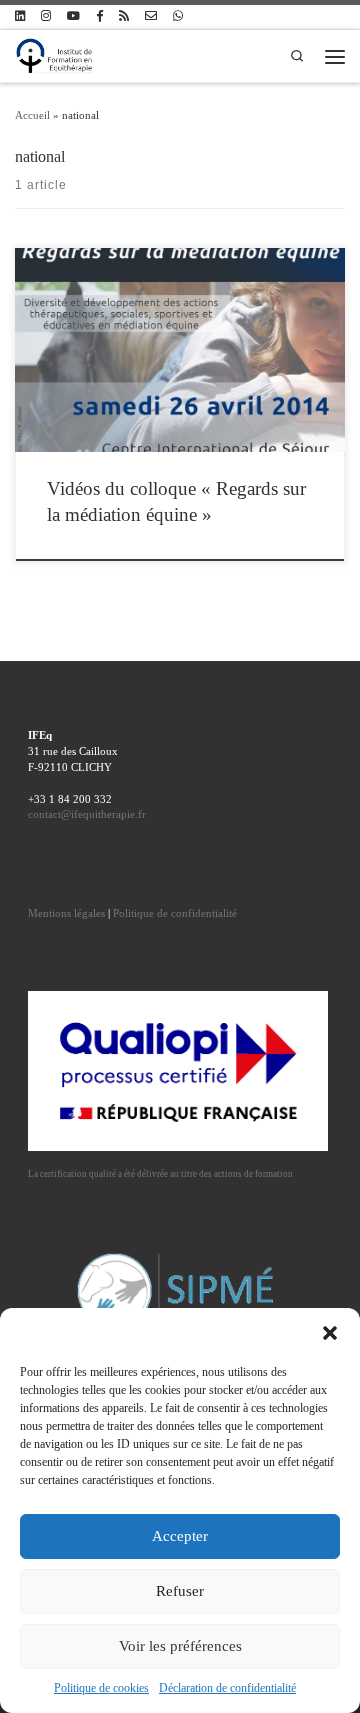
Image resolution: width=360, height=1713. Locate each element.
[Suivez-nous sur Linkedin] (20, 17)
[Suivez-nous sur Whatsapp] (178, 17)
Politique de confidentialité (175, 913)
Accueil (32, 115)
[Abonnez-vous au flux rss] (124, 17)
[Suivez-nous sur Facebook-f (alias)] (99, 17)
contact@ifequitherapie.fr (87, 814)
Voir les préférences (180, 1646)
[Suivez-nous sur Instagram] (46, 17)
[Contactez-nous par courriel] (151, 17)
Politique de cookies (101, 1688)
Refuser (180, 1591)
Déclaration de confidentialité (227, 1688)
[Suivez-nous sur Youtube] (73, 17)
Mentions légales (66, 913)
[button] (330, 1333)
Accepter (180, 1536)
